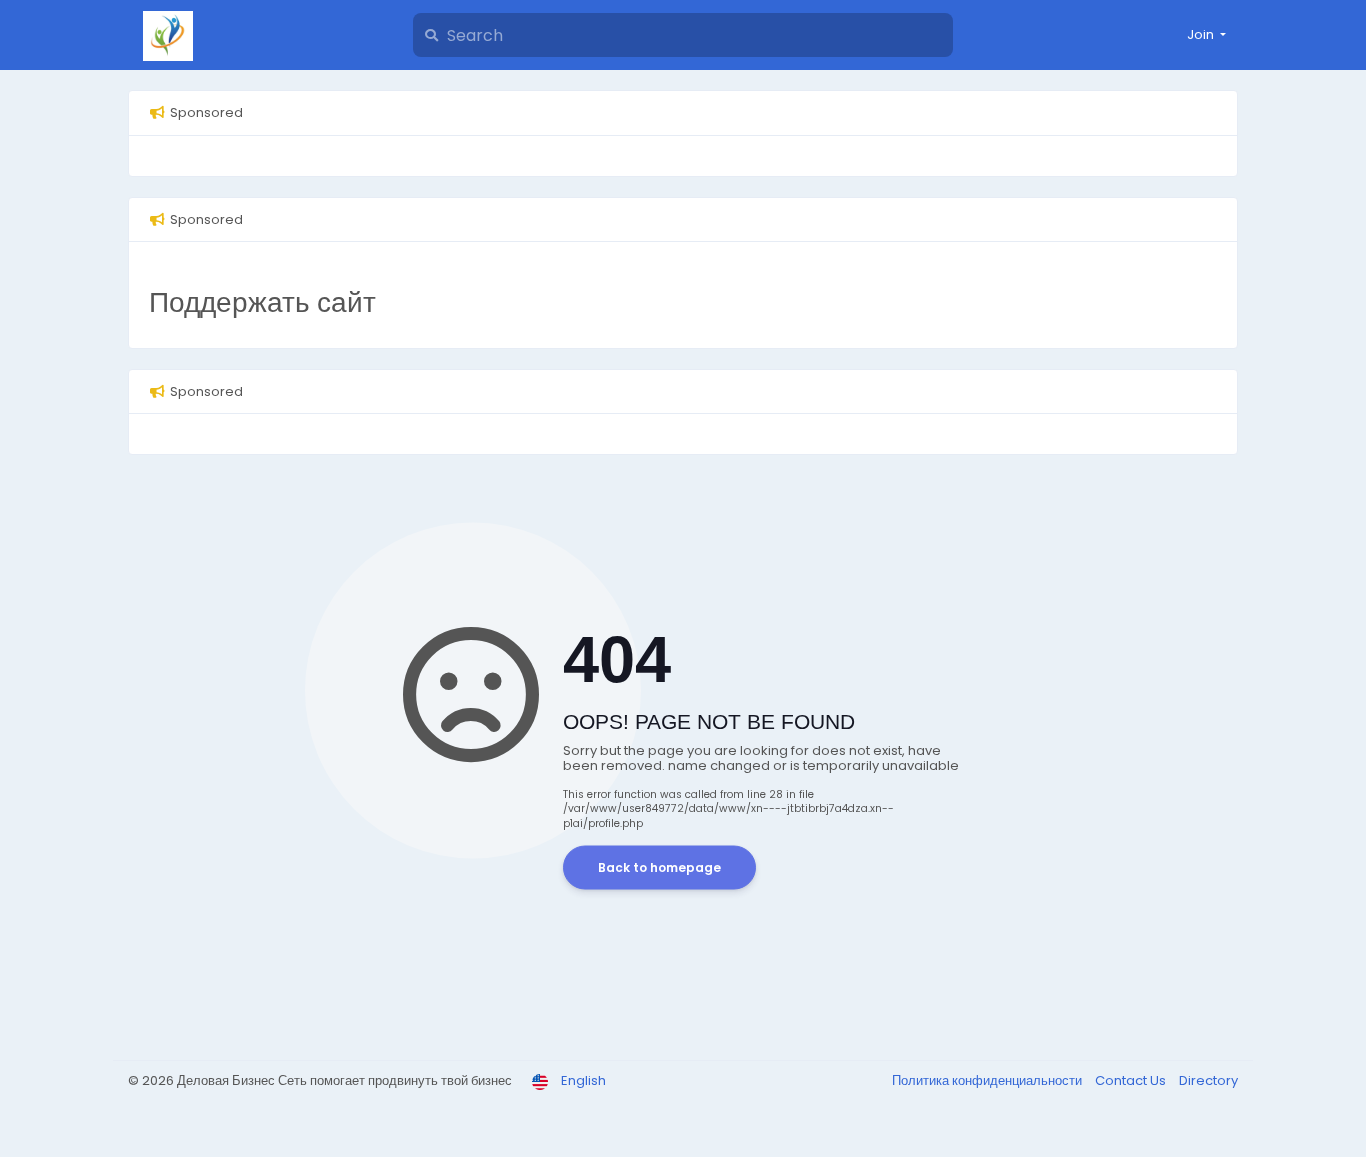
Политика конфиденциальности (988, 1080)
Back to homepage (659, 867)
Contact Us (1132, 1080)
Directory (1208, 1080)
